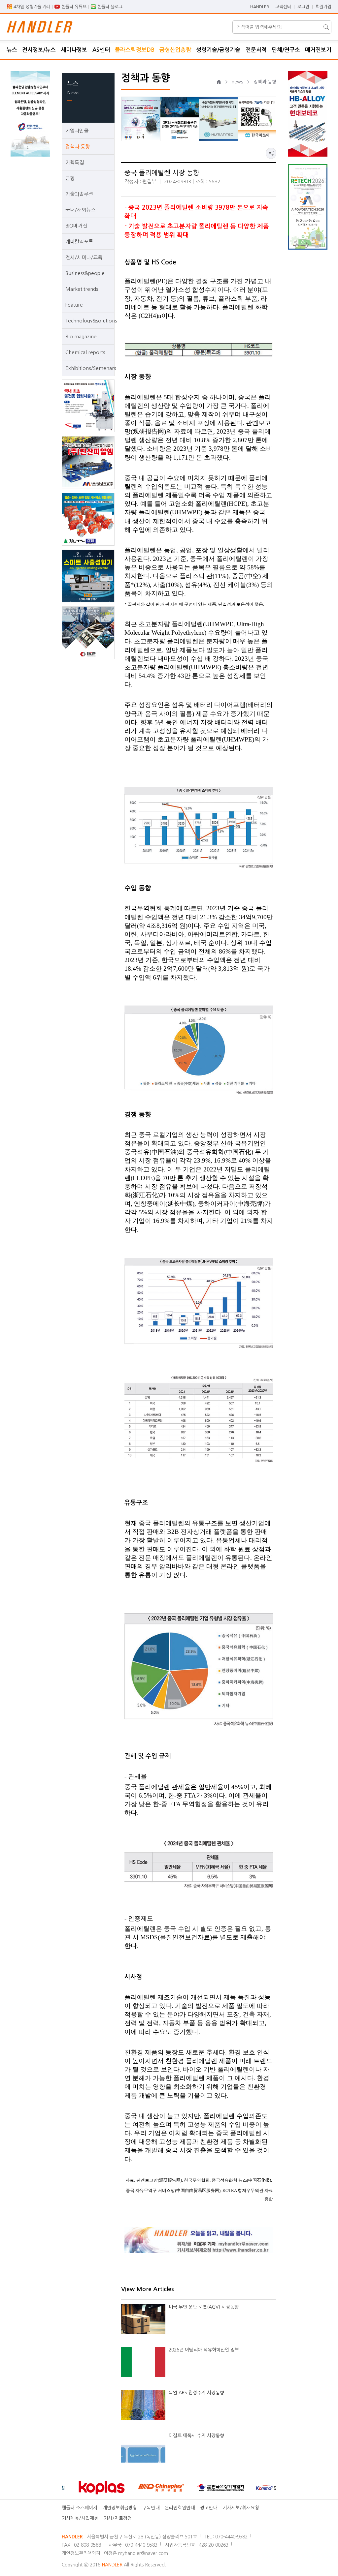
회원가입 (323, 7)
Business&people (85, 273)
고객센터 (283, 7)
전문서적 (256, 50)
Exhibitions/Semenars (88, 368)
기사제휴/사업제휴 (80, 2518)
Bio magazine (81, 336)
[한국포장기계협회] (189, 2488)
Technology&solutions (88, 321)
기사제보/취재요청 (241, 2508)
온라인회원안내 (180, 2508)
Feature (74, 305)
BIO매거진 (76, 226)
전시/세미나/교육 (84, 257)
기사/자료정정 (118, 2518)
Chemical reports (85, 352)
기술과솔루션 (79, 194)
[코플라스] (71, 2488)
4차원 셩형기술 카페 (32, 7)
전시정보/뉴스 (39, 50)
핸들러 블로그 (110, 7)
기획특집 (75, 162)
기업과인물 (77, 131)
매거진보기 (318, 50)
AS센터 (101, 50)
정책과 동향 (78, 147)
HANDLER (260, 7)
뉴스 (12, 50)
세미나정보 (74, 50)
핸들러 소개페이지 (80, 2508)
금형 (70, 178)
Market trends (82, 289)
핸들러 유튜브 (74, 7)
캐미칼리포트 (79, 242)
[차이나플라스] (130, 2488)
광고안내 (209, 2508)
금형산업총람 (175, 50)
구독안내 (151, 2508)
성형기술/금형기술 (218, 50)
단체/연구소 (286, 50)
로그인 (303, 7)
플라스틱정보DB (135, 50)
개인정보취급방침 (120, 2508)
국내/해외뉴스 (80, 210)
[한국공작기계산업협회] (249, 2488)
